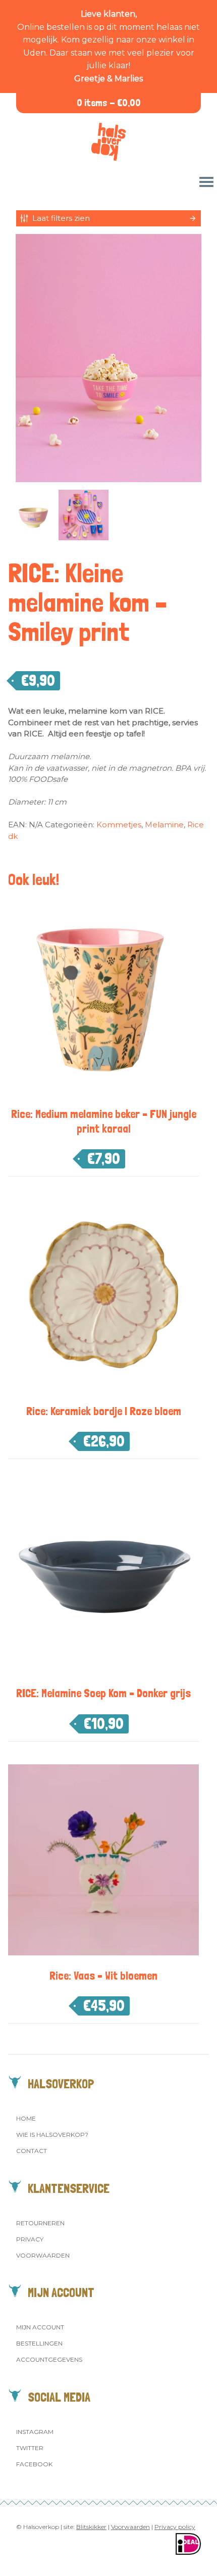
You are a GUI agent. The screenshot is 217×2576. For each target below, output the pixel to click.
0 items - (109, 103)
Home (26, 2118)
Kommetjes (119, 825)
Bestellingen (39, 2343)
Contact (32, 2151)
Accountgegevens (49, 2359)
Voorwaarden (43, 2255)
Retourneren (40, 2223)
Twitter (30, 2448)
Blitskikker (91, 2527)
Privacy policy (175, 2527)
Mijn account (40, 2327)
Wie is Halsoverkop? (52, 2135)
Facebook (34, 2464)
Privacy (30, 2239)
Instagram (35, 2432)
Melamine (164, 825)
